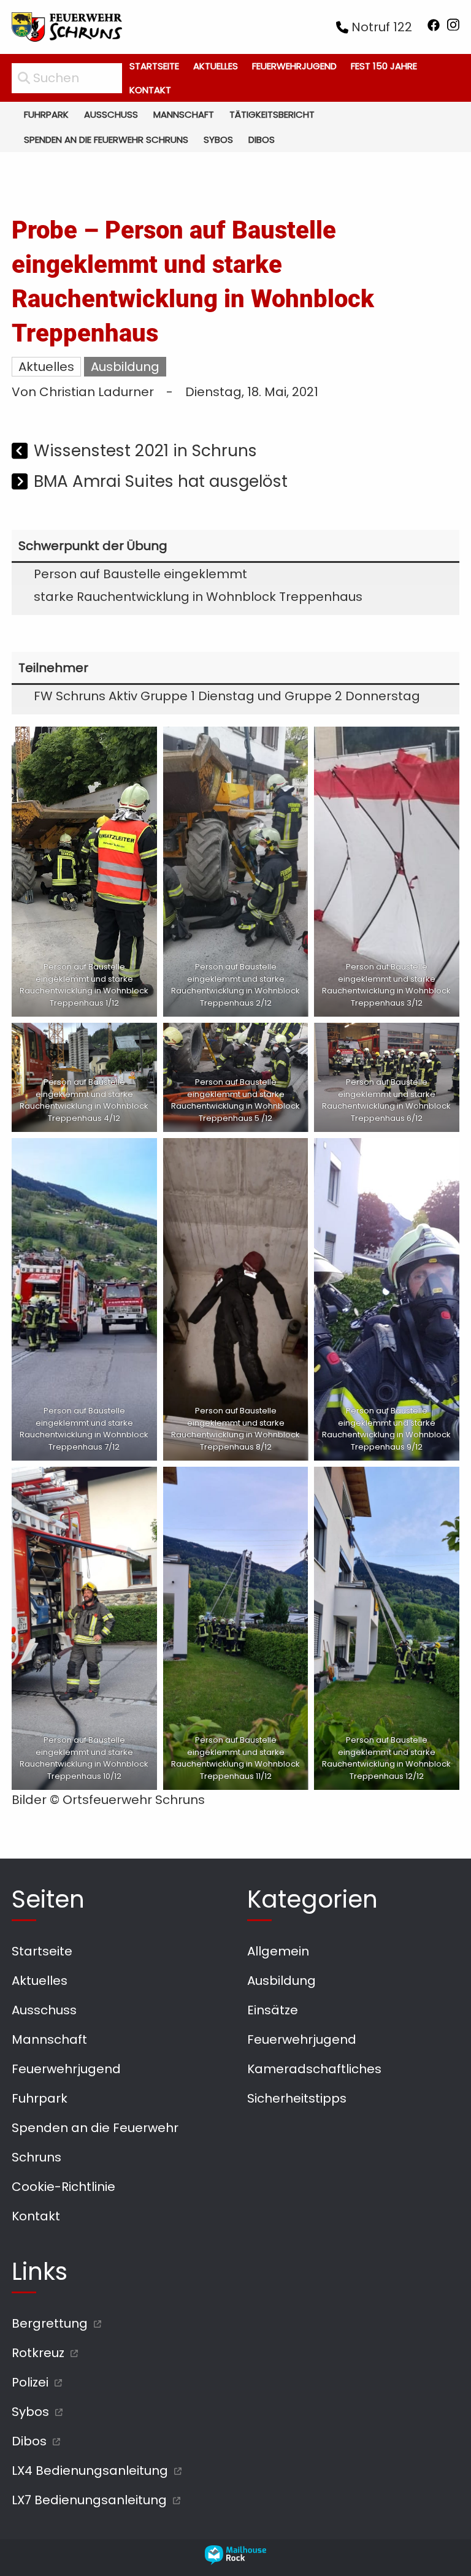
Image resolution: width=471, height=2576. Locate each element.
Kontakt (150, 90)
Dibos (262, 140)
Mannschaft (184, 114)
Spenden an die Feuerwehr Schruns (106, 140)
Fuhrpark (46, 114)
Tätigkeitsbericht (272, 114)
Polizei (30, 2382)
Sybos (218, 140)
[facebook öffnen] (434, 27)
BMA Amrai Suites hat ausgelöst (161, 481)
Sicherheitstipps (297, 2098)
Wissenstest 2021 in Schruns (145, 450)
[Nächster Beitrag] (21, 483)
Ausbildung (125, 367)
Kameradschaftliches (314, 2069)
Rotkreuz (38, 2353)
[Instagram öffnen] (453, 27)
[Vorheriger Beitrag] (21, 452)
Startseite (154, 66)
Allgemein (278, 1951)
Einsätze (273, 2010)
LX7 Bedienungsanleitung (89, 2500)
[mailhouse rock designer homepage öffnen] (235, 2561)
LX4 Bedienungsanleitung (90, 2471)
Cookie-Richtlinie (63, 2187)
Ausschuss (111, 114)
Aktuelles (216, 66)
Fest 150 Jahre (384, 66)
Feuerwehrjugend (294, 66)
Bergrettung (50, 2323)
